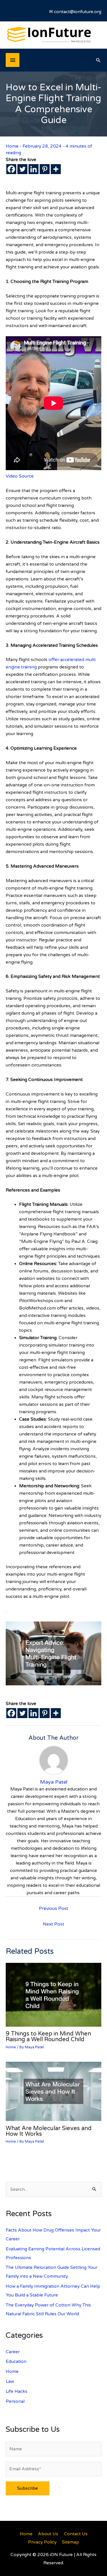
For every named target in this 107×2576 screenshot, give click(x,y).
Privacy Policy (42, 2542)
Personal (15, 2401)
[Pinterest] (45, 169)
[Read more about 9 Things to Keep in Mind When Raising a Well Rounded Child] (53, 1994)
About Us (48, 2534)
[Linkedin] (34, 169)
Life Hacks (17, 2391)
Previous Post (53, 1908)
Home (12, 146)
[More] (56, 169)
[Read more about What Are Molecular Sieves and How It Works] (53, 2091)
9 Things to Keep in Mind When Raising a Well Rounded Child (48, 2037)
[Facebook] (11, 169)
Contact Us (76, 2534)
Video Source (20, 476)
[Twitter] (22, 169)
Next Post (53, 1924)
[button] (98, 60)
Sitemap (70, 2542)
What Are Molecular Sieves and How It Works (49, 2131)
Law (10, 2381)
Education (16, 2361)
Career (13, 2352)
